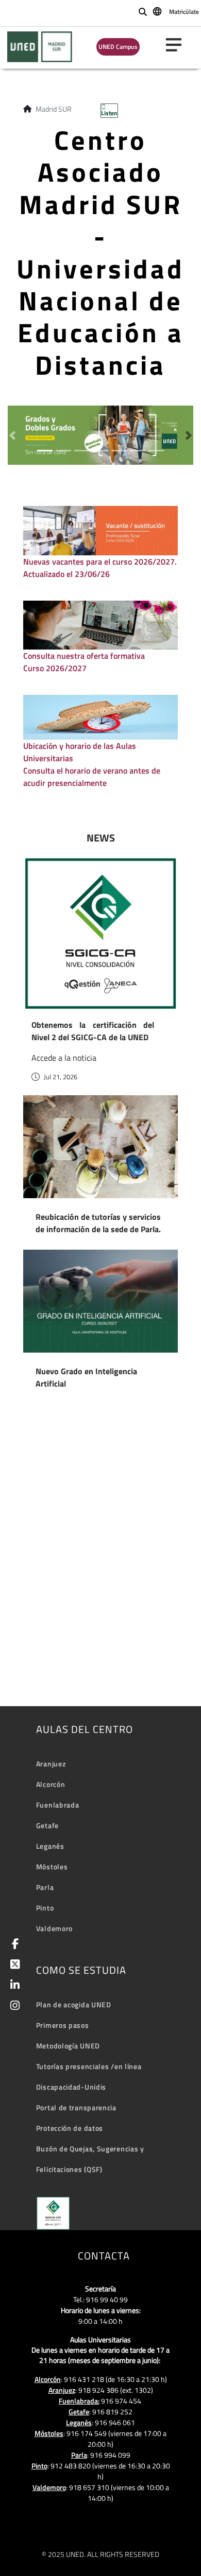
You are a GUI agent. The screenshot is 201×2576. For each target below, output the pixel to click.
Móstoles (52, 1867)
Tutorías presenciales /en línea (89, 2066)
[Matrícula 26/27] (100, 434)
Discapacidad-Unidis (71, 2087)
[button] (12, 435)
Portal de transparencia (76, 2107)
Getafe (47, 1825)
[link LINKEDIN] (13, 1986)
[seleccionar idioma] (158, 11)
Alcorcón (51, 1784)
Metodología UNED (68, 2046)
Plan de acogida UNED (74, 2004)
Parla (45, 1887)
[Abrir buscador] (143, 12)
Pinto (45, 1908)
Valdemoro (54, 1928)
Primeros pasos (63, 2025)
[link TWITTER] (13, 1965)
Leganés (50, 1846)
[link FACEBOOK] (13, 1945)
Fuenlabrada (58, 1805)
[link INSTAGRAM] (13, 2007)
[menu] (178, 45)
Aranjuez (51, 1764)
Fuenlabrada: (79, 2401)
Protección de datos (70, 2128)
